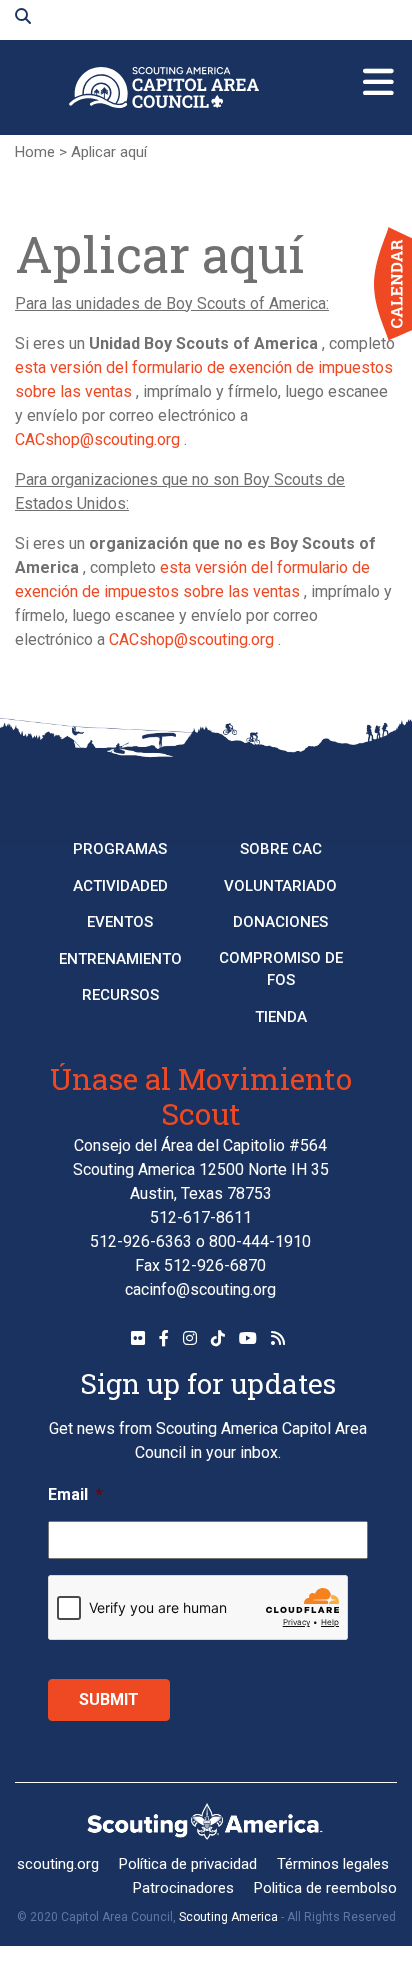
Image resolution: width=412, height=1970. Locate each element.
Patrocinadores (183, 1888)
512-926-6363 (141, 1241)
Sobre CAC (281, 849)
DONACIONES (280, 922)
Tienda (281, 1017)
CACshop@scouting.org (97, 439)
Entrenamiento (120, 959)
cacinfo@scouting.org (200, 1289)
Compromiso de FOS (281, 969)
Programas (120, 849)
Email (75, 1494)
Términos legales (333, 1864)
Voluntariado (280, 886)
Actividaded (120, 886)
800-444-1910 (260, 1241)
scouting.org (58, 1864)
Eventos (120, 922)
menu (378, 73)
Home (35, 152)
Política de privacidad (188, 1864)
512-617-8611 (201, 1217)
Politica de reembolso (325, 1888)
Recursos (120, 995)
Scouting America (228, 1917)
